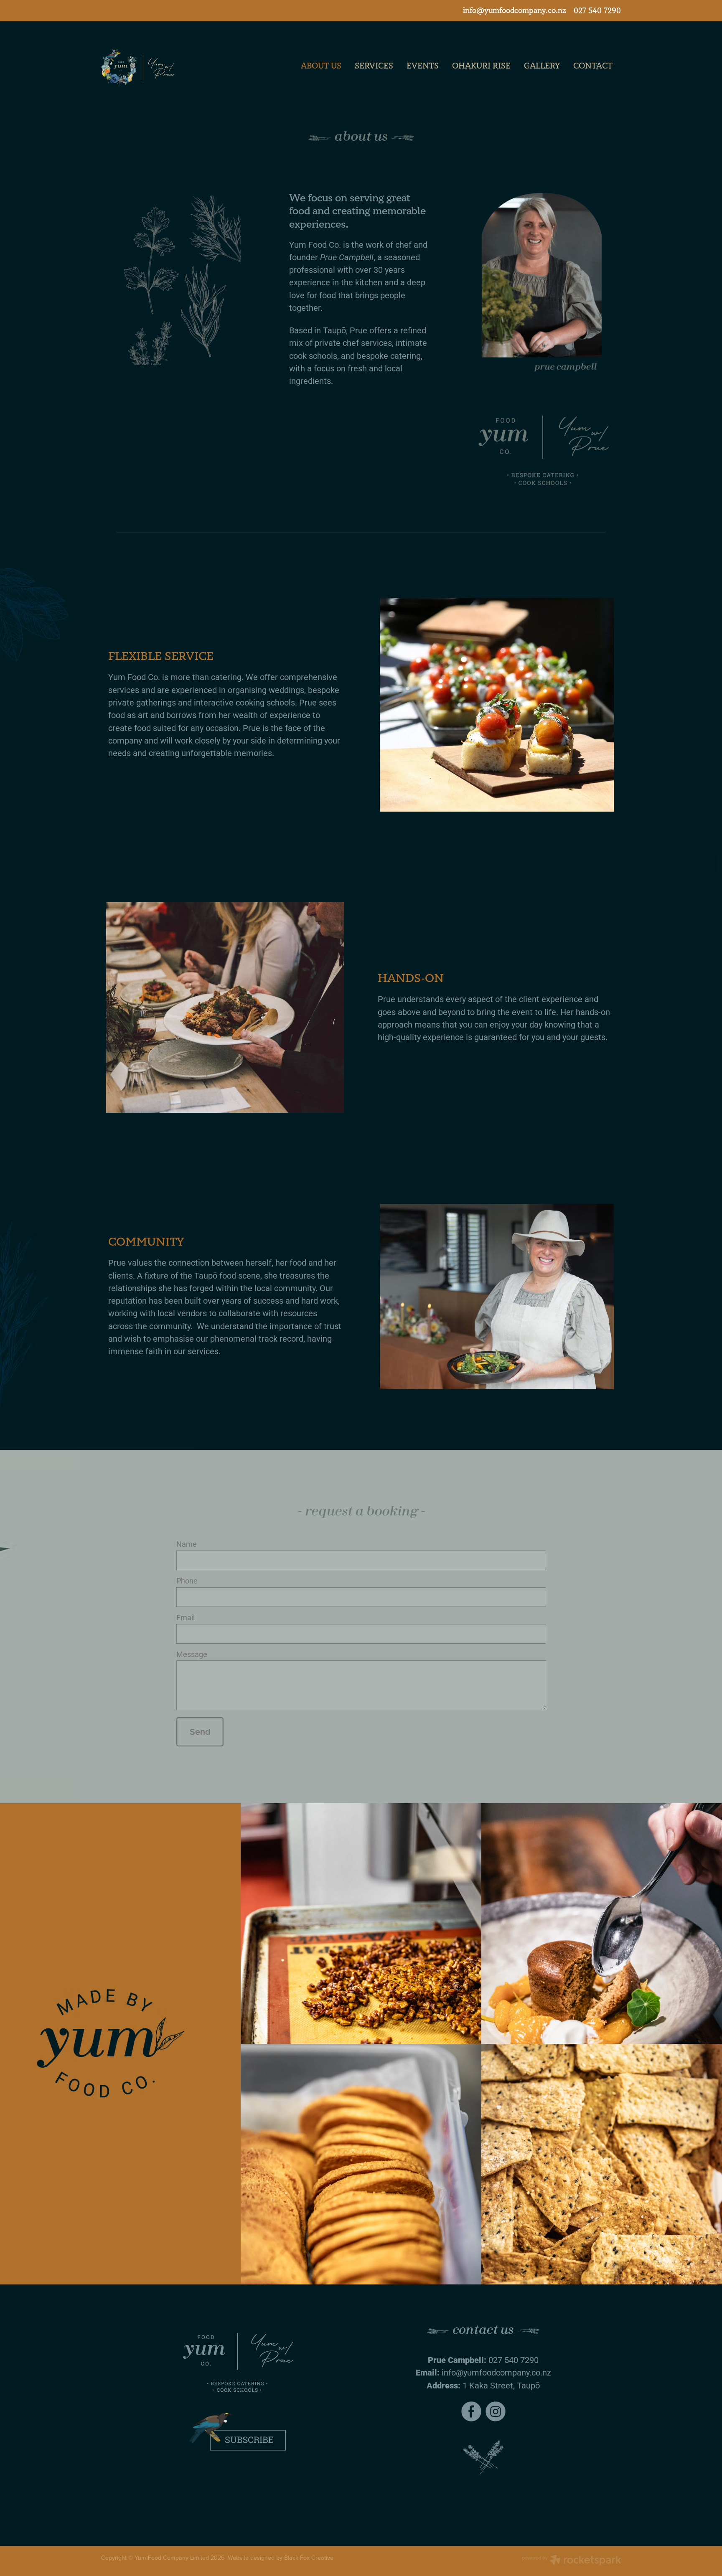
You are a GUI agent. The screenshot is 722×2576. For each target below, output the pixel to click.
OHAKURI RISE (481, 66)
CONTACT (593, 66)
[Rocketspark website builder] (572, 2561)
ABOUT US (321, 66)
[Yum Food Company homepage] (153, 67)
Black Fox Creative (309, 2558)
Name (187, 1544)
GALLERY (542, 66)
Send (200, 1732)
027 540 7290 (514, 2360)
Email (186, 1618)
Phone (187, 1581)
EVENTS (423, 66)
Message (192, 1655)
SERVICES (374, 66)
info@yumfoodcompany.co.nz (515, 11)
